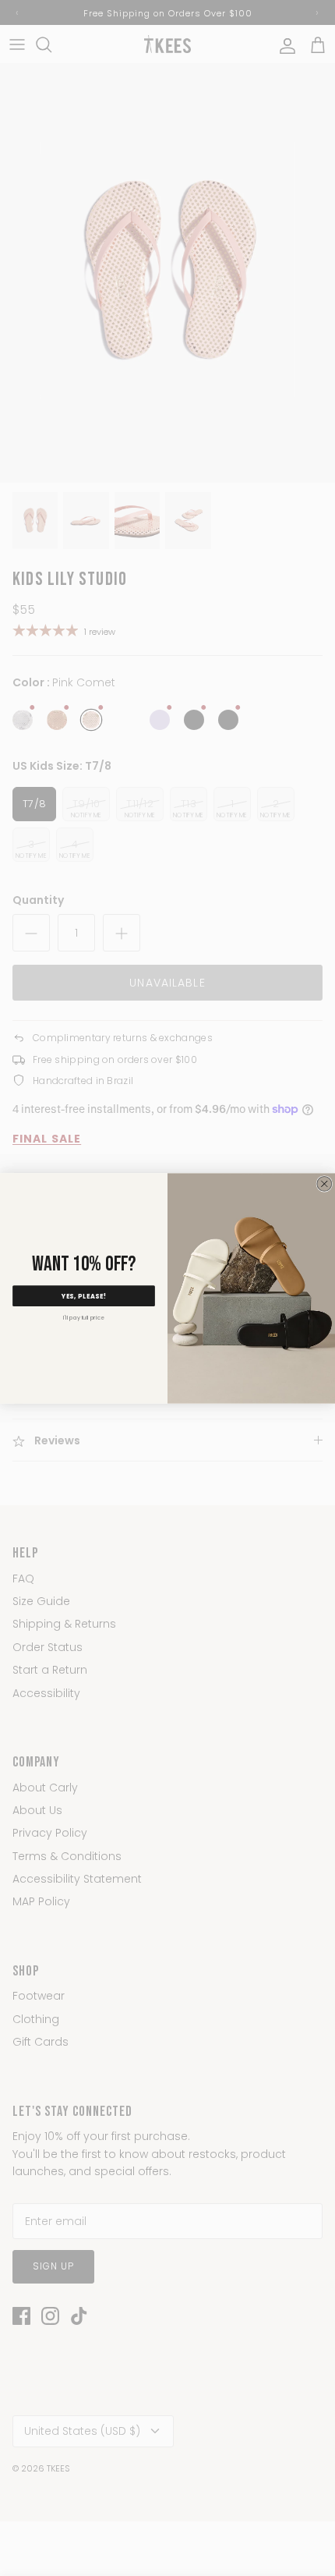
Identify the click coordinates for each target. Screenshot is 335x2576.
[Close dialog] (324, 1183)
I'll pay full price (84, 1317)
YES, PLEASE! (84, 1296)
